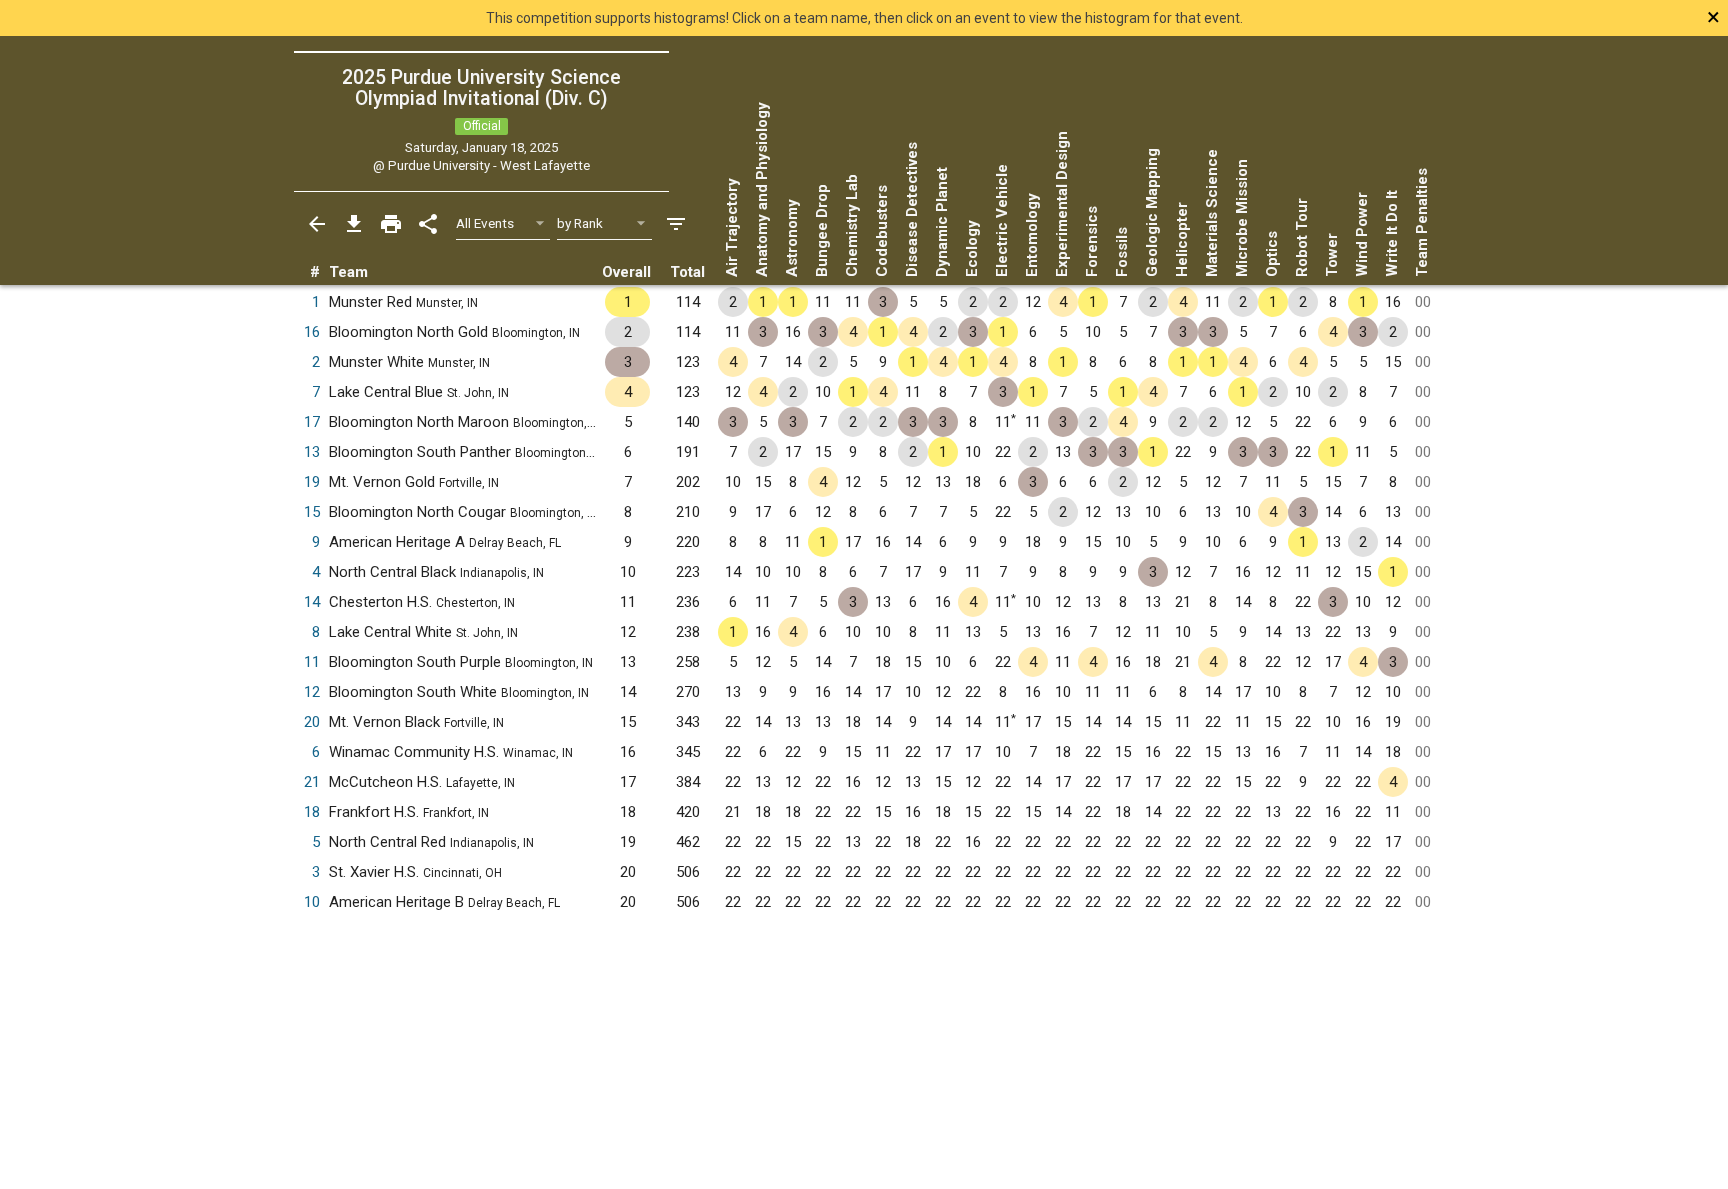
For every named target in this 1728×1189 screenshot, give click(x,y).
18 (312, 812)
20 (312, 722)
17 (312, 422)
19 (312, 482)
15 (312, 512)
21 (312, 782)
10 (312, 902)
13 (312, 452)
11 (312, 662)
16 (312, 332)
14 (312, 602)
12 (312, 692)
